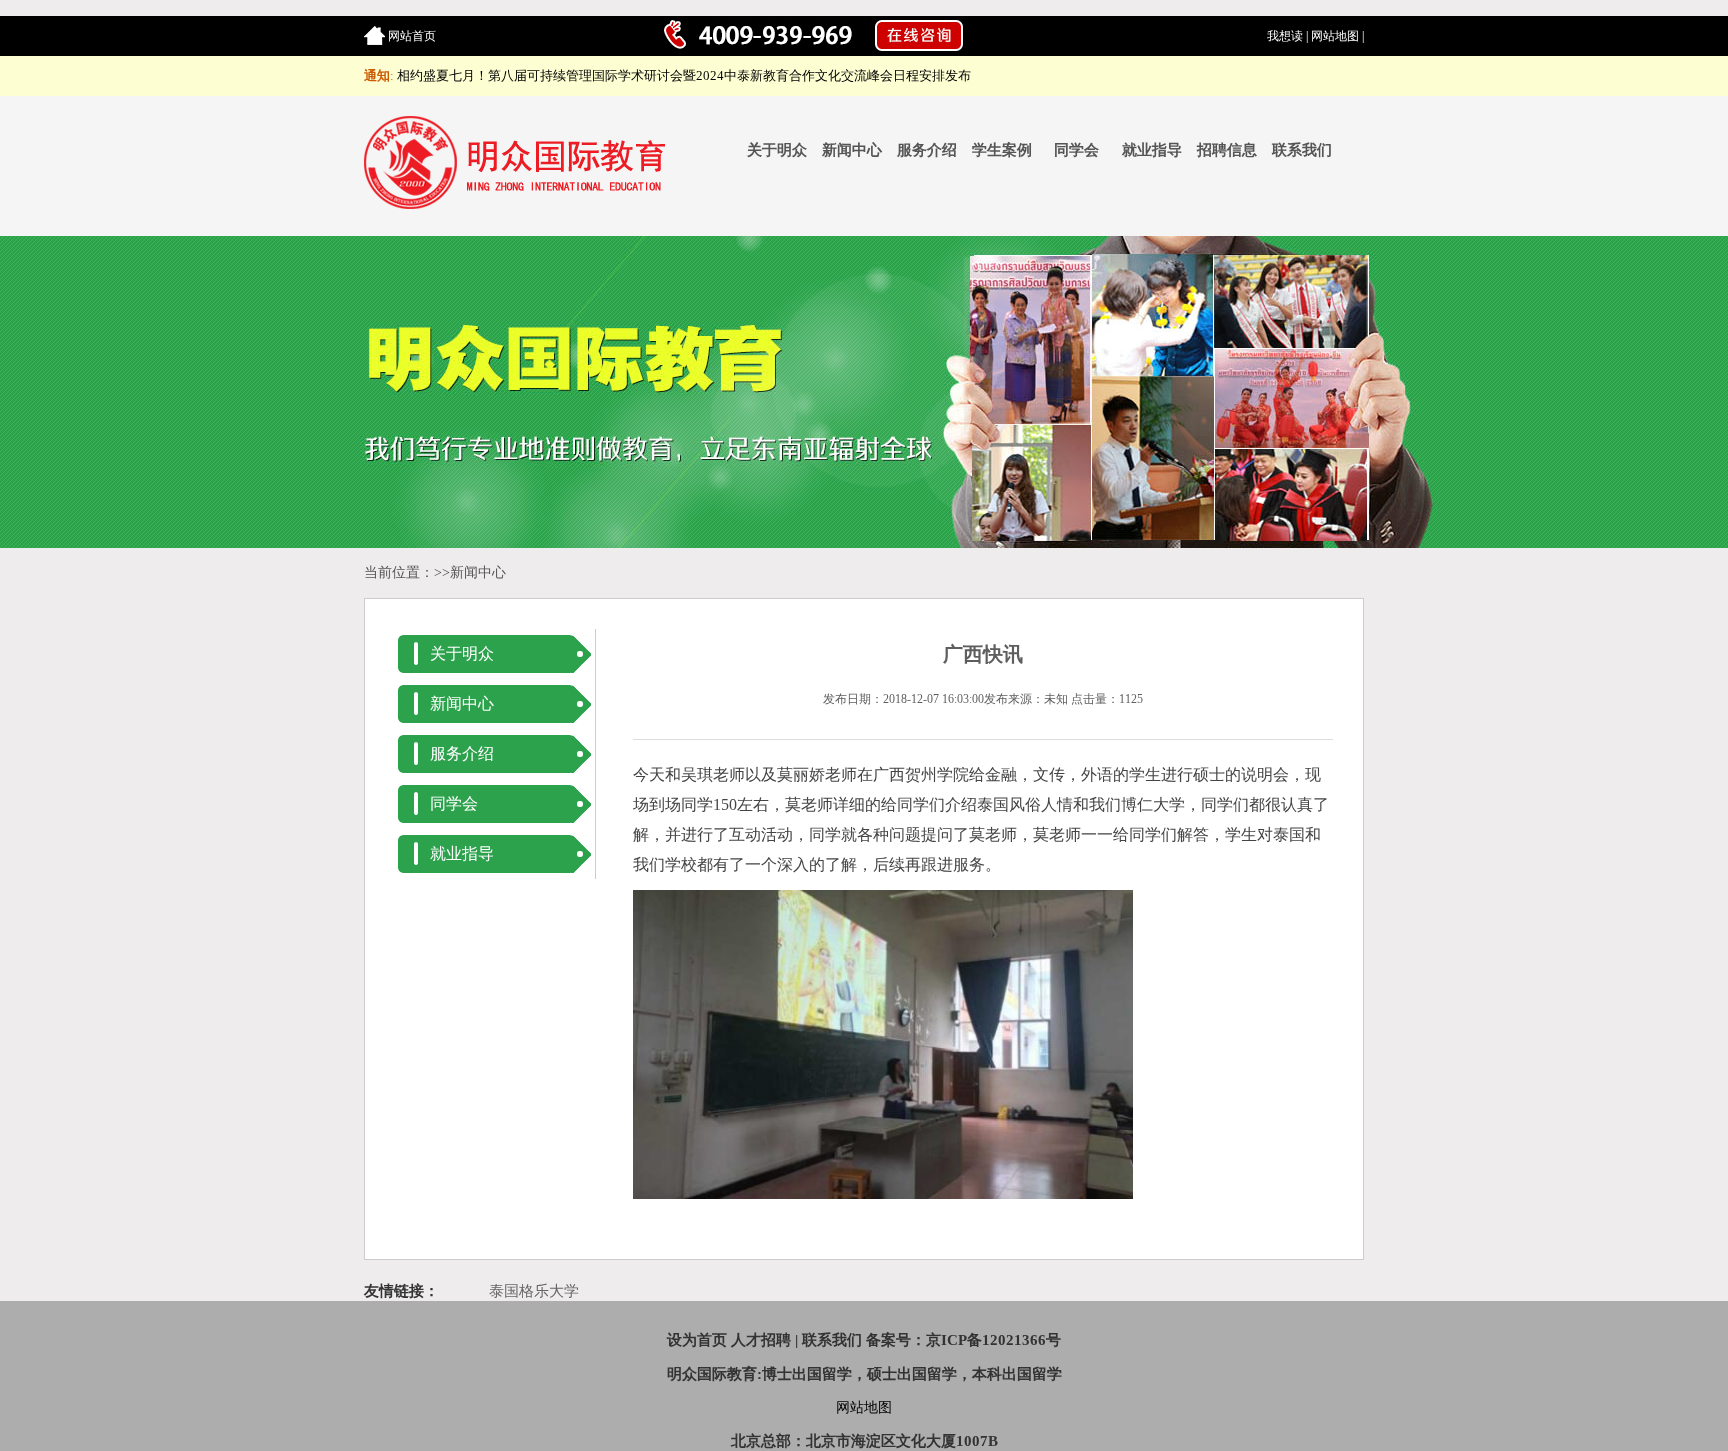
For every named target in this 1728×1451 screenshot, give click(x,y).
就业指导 (1152, 150)
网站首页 (412, 36)
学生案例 (1002, 150)
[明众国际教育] (518, 205)
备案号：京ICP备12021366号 (963, 1340)
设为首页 (697, 1340)
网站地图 (1335, 36)
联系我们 (1302, 150)
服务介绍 (927, 150)
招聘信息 (1227, 150)
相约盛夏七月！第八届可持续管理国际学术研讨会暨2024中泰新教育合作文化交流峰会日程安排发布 (684, 75)
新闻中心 (852, 150)
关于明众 (777, 150)
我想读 (1285, 36)
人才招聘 (761, 1340)
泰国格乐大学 (534, 1291)
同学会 (1076, 150)
